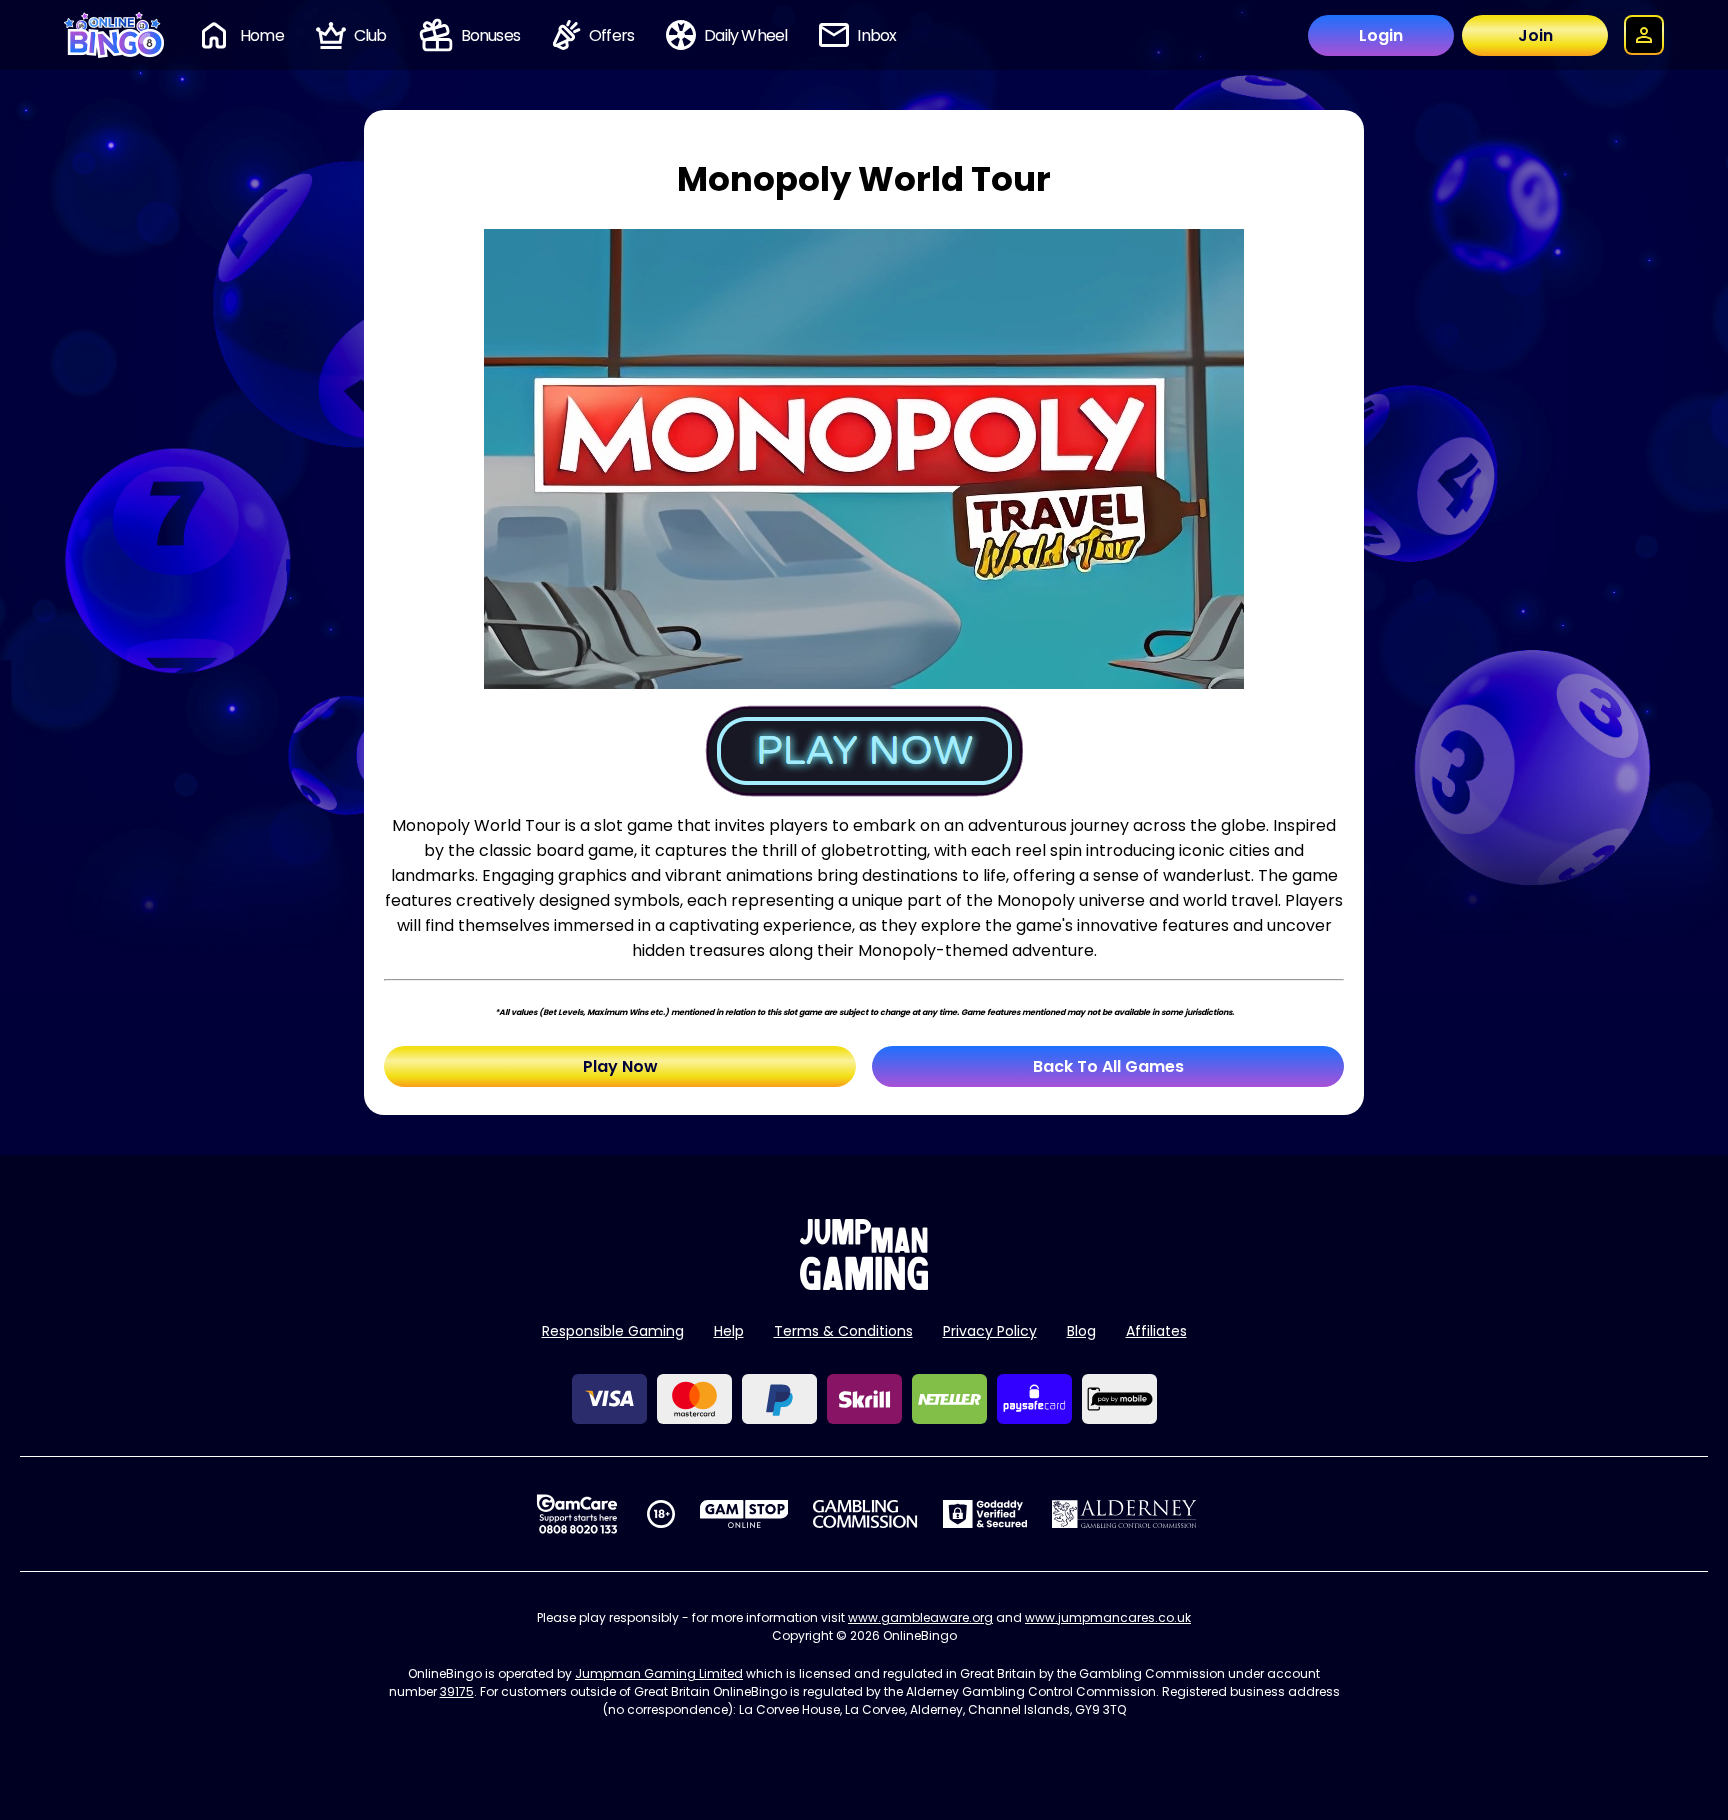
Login (1381, 35)
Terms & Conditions (843, 1331)
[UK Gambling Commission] (865, 1514)
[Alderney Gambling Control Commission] (1124, 1514)
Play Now (620, 1066)
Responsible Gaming (613, 1331)
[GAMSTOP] (744, 1514)
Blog (1081, 1331)
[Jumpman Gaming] (864, 1284)
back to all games (1108, 1066)
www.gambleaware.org (920, 1617)
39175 (457, 1691)
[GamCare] (577, 1514)
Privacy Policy (990, 1331)
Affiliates (1156, 1331)
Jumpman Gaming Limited (659, 1673)
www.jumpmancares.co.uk (1108, 1617)
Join (1535, 35)
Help (729, 1331)
